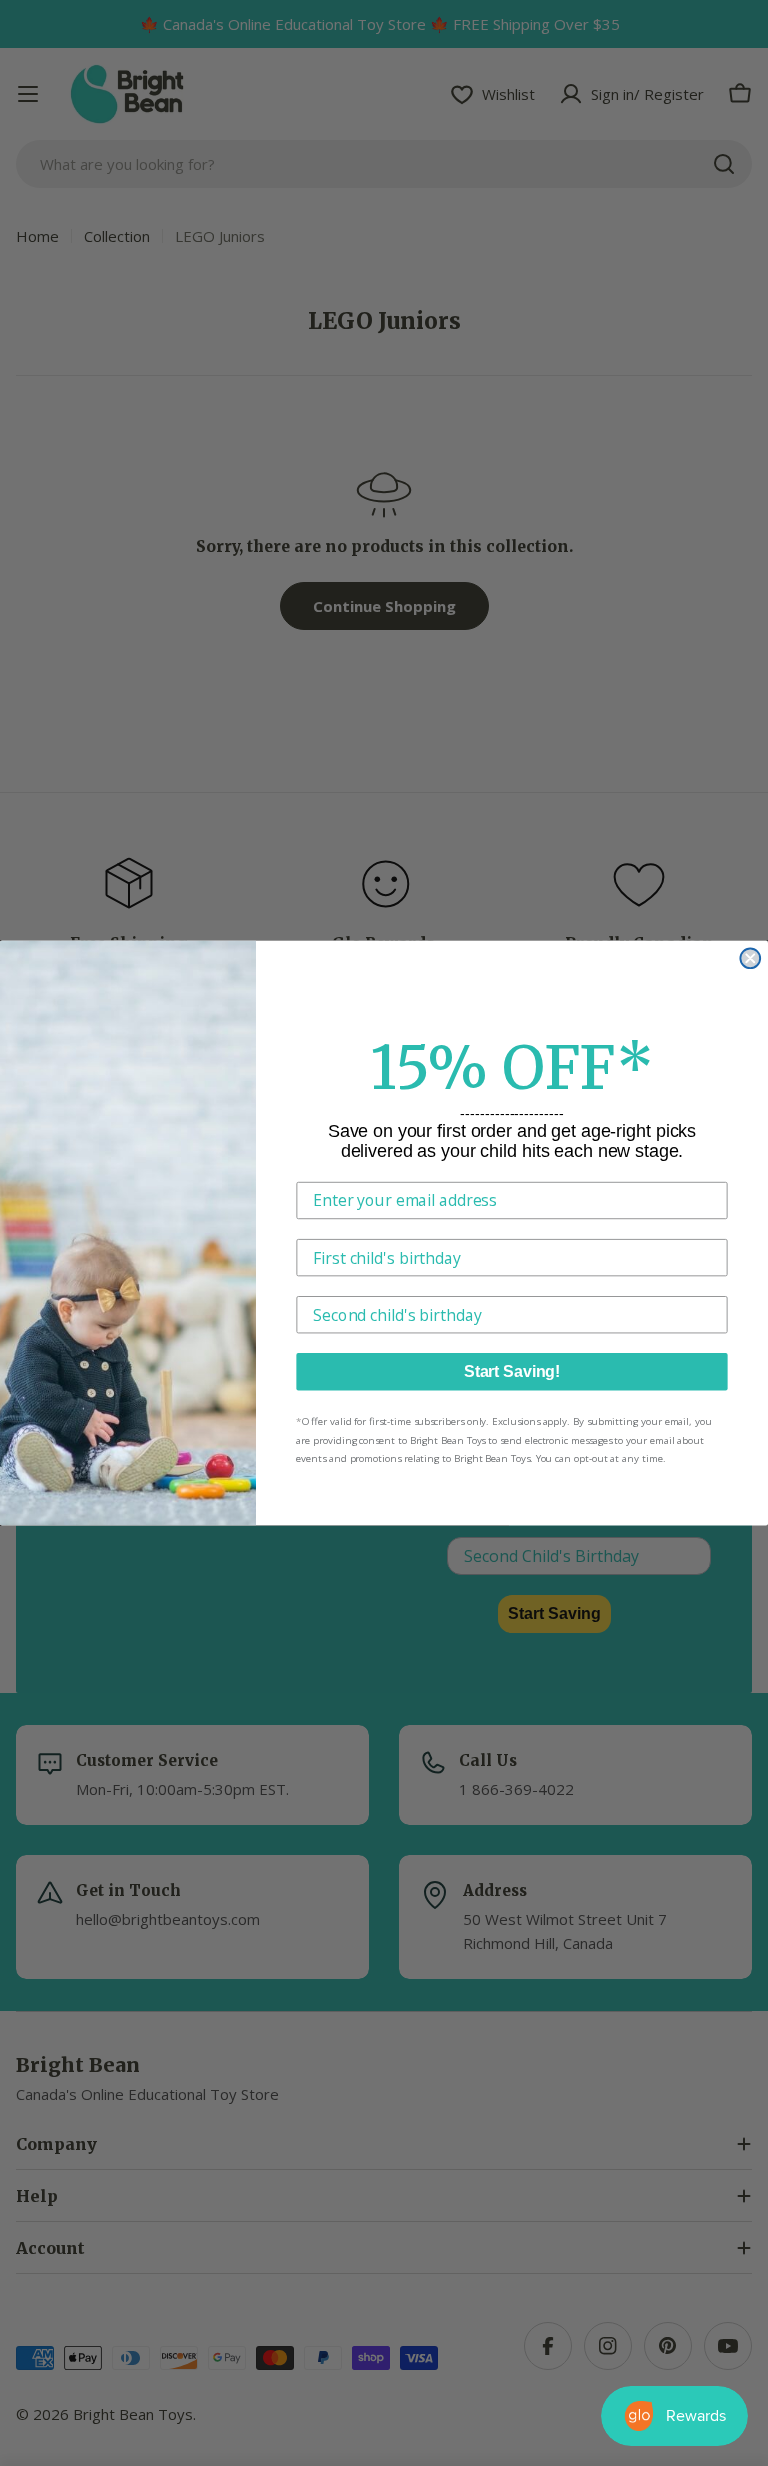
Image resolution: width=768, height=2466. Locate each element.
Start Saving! (512, 1371)
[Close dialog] (750, 958)
